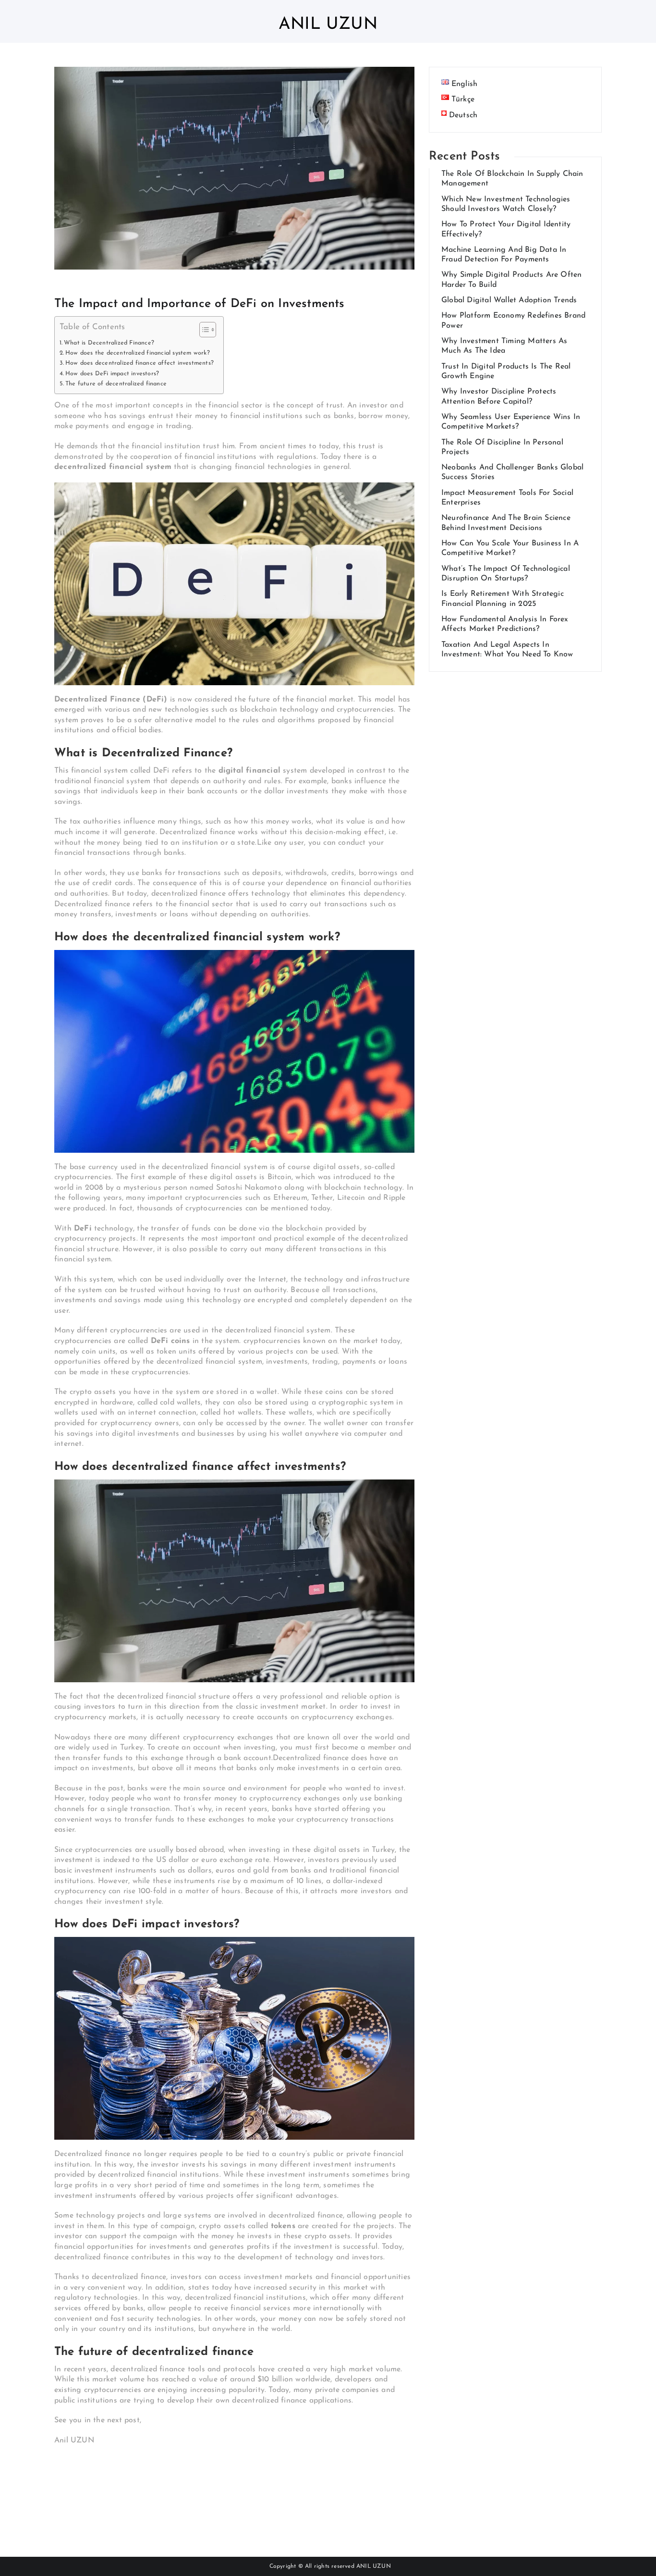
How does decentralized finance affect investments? (140, 363)
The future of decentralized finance (116, 384)
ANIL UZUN (374, 2566)
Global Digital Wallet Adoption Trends (509, 300)
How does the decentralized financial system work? (138, 353)
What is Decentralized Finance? (109, 343)
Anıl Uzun (328, 25)
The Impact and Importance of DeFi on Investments (200, 304)
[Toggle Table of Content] (203, 330)
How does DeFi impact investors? (112, 374)
